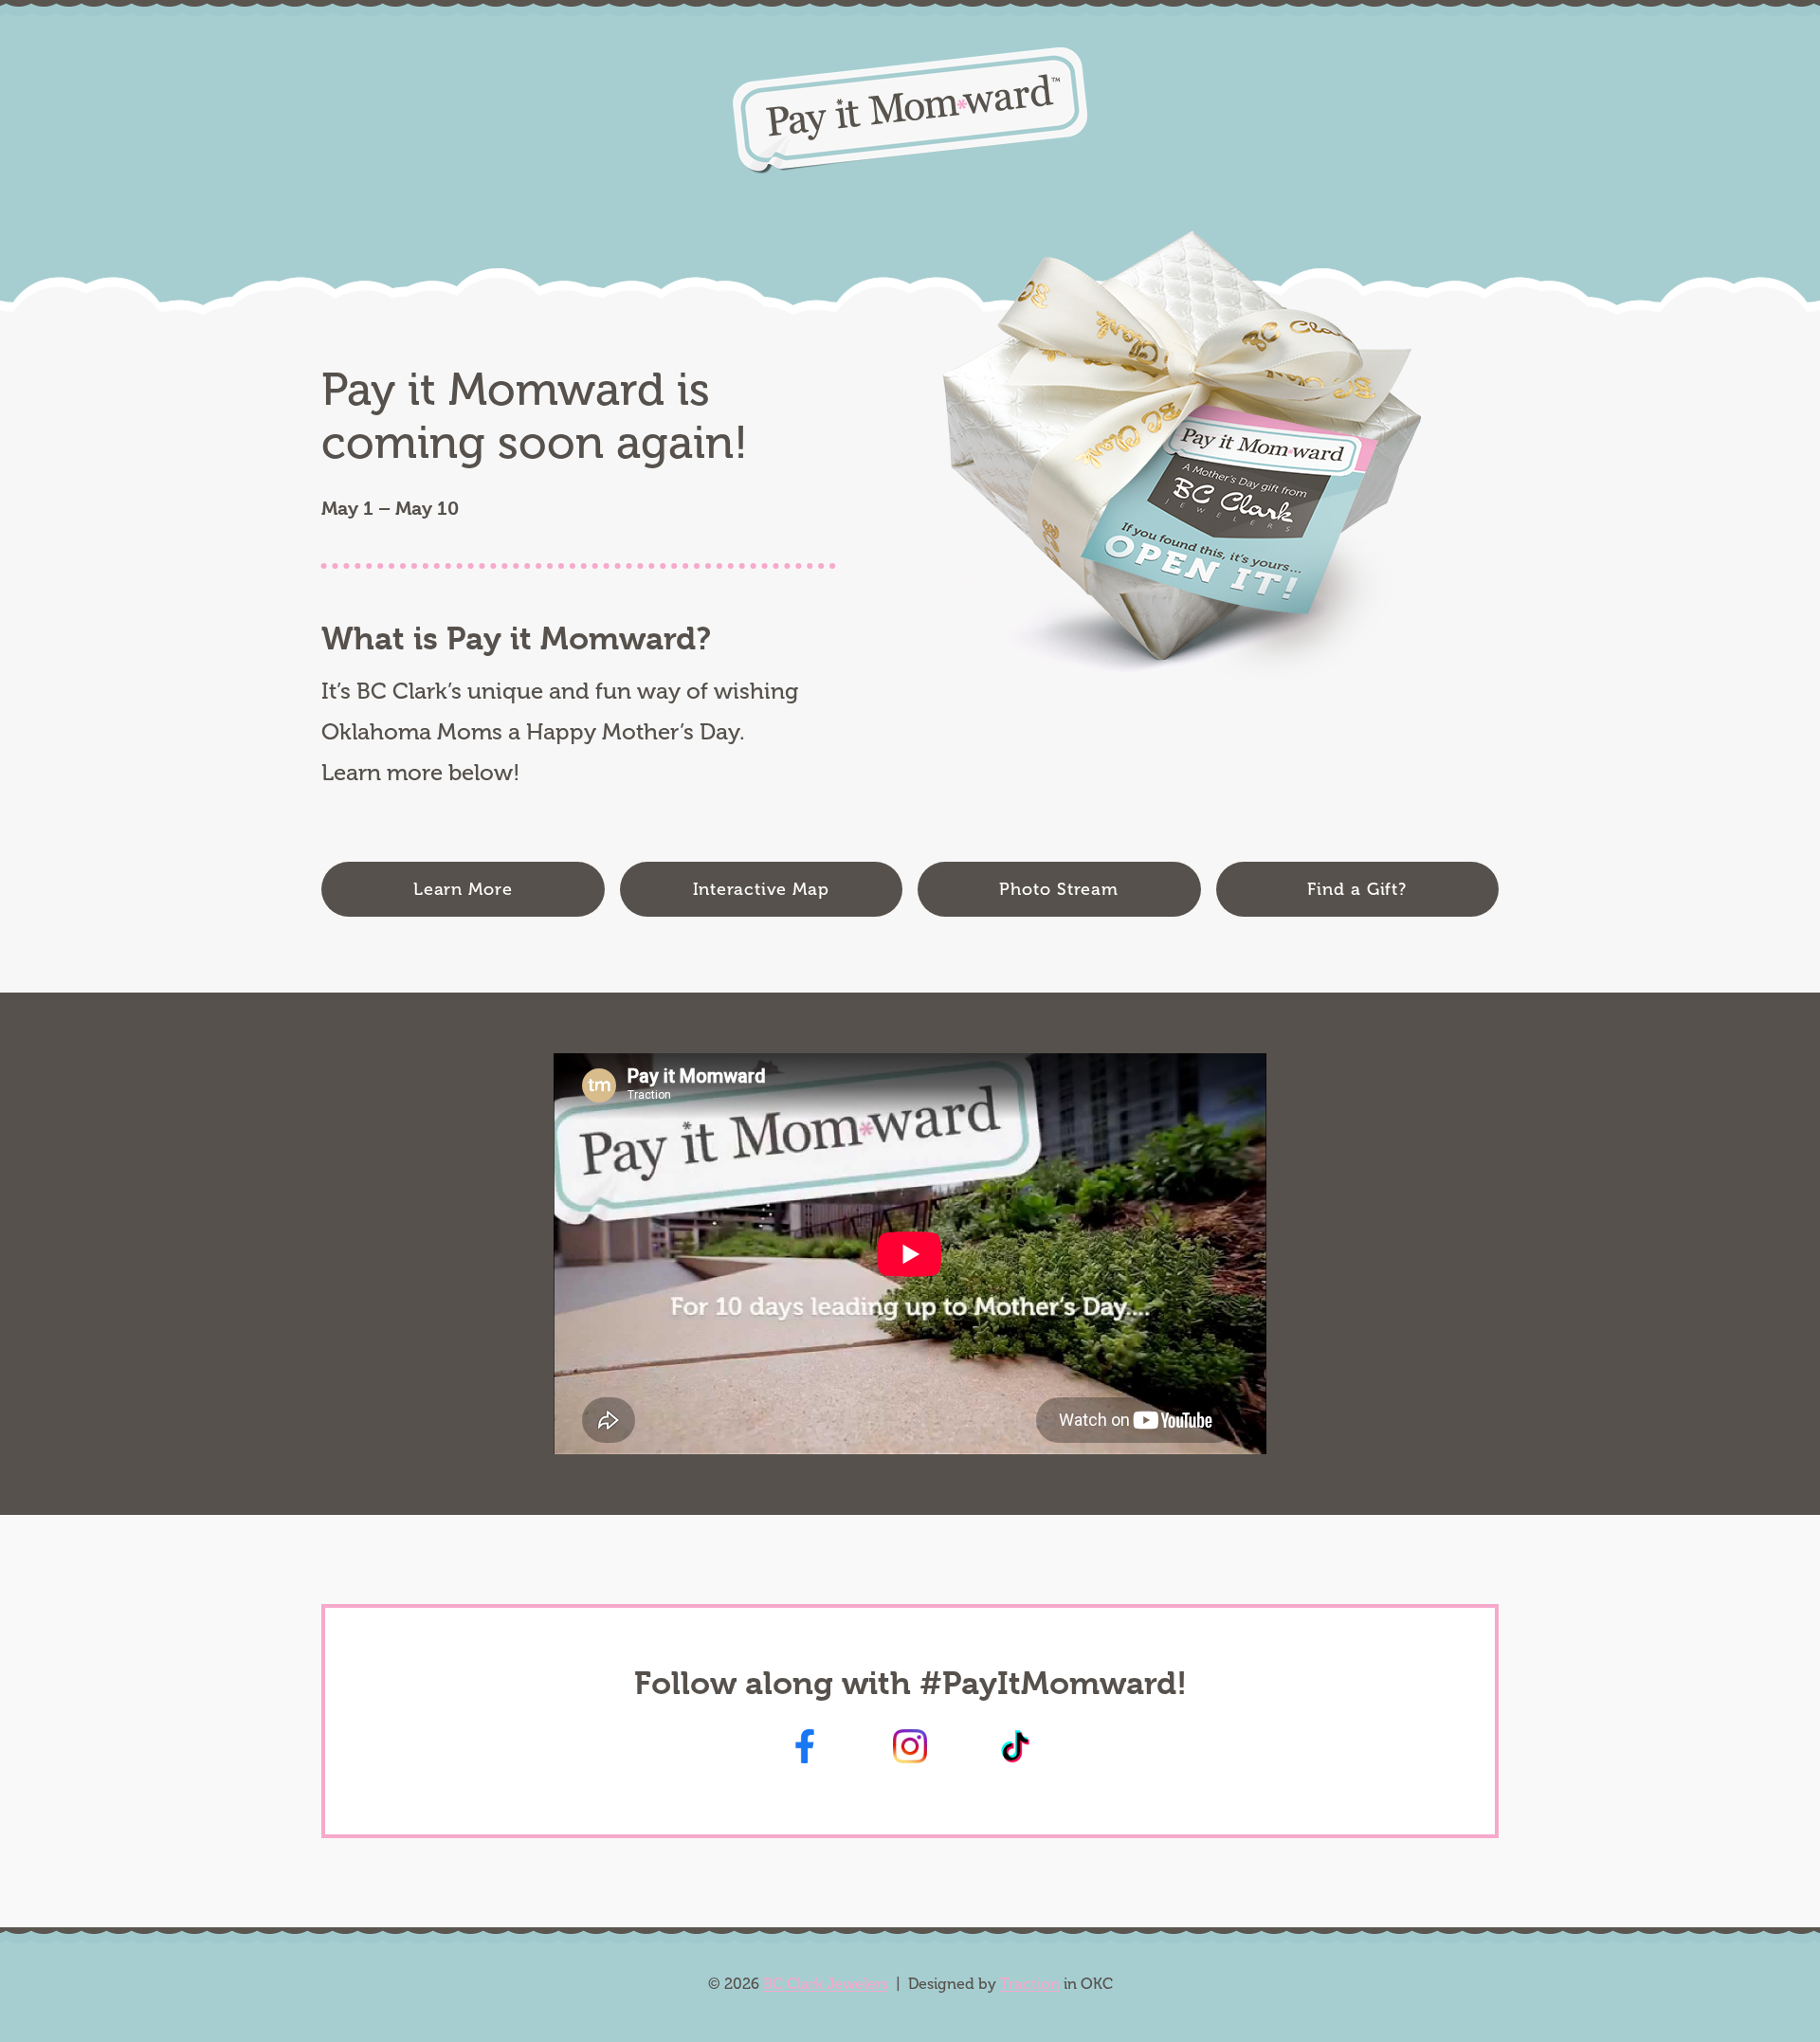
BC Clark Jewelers (826, 1984)
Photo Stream (1059, 889)
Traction (1030, 1984)
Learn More (463, 889)
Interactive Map (762, 889)
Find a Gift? (1357, 889)
